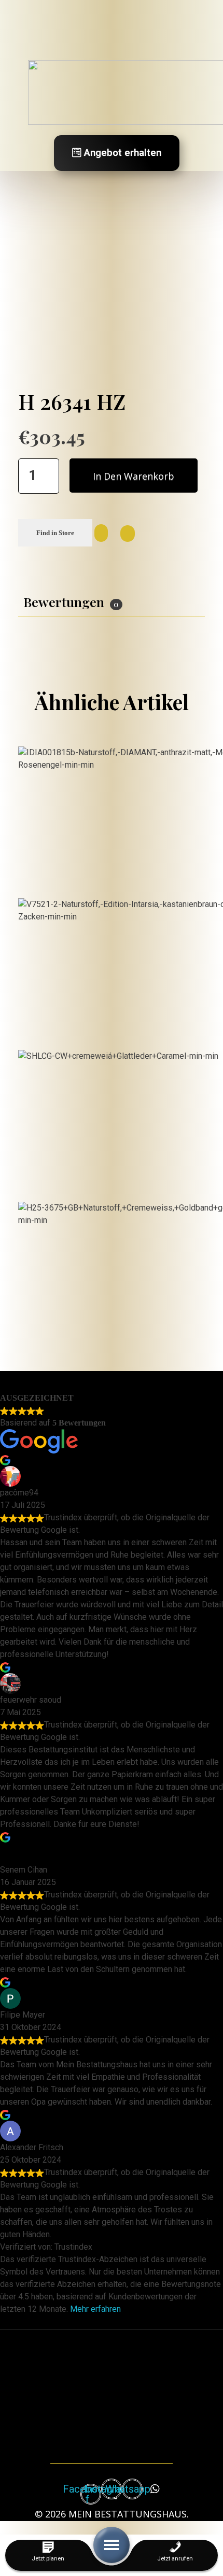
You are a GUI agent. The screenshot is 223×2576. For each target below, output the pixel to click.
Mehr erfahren (95, 2309)
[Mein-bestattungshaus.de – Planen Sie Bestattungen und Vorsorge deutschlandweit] (119, 2384)
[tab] (73, 602)
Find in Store (55, 533)
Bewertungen (71, 602)
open (205, 271)
